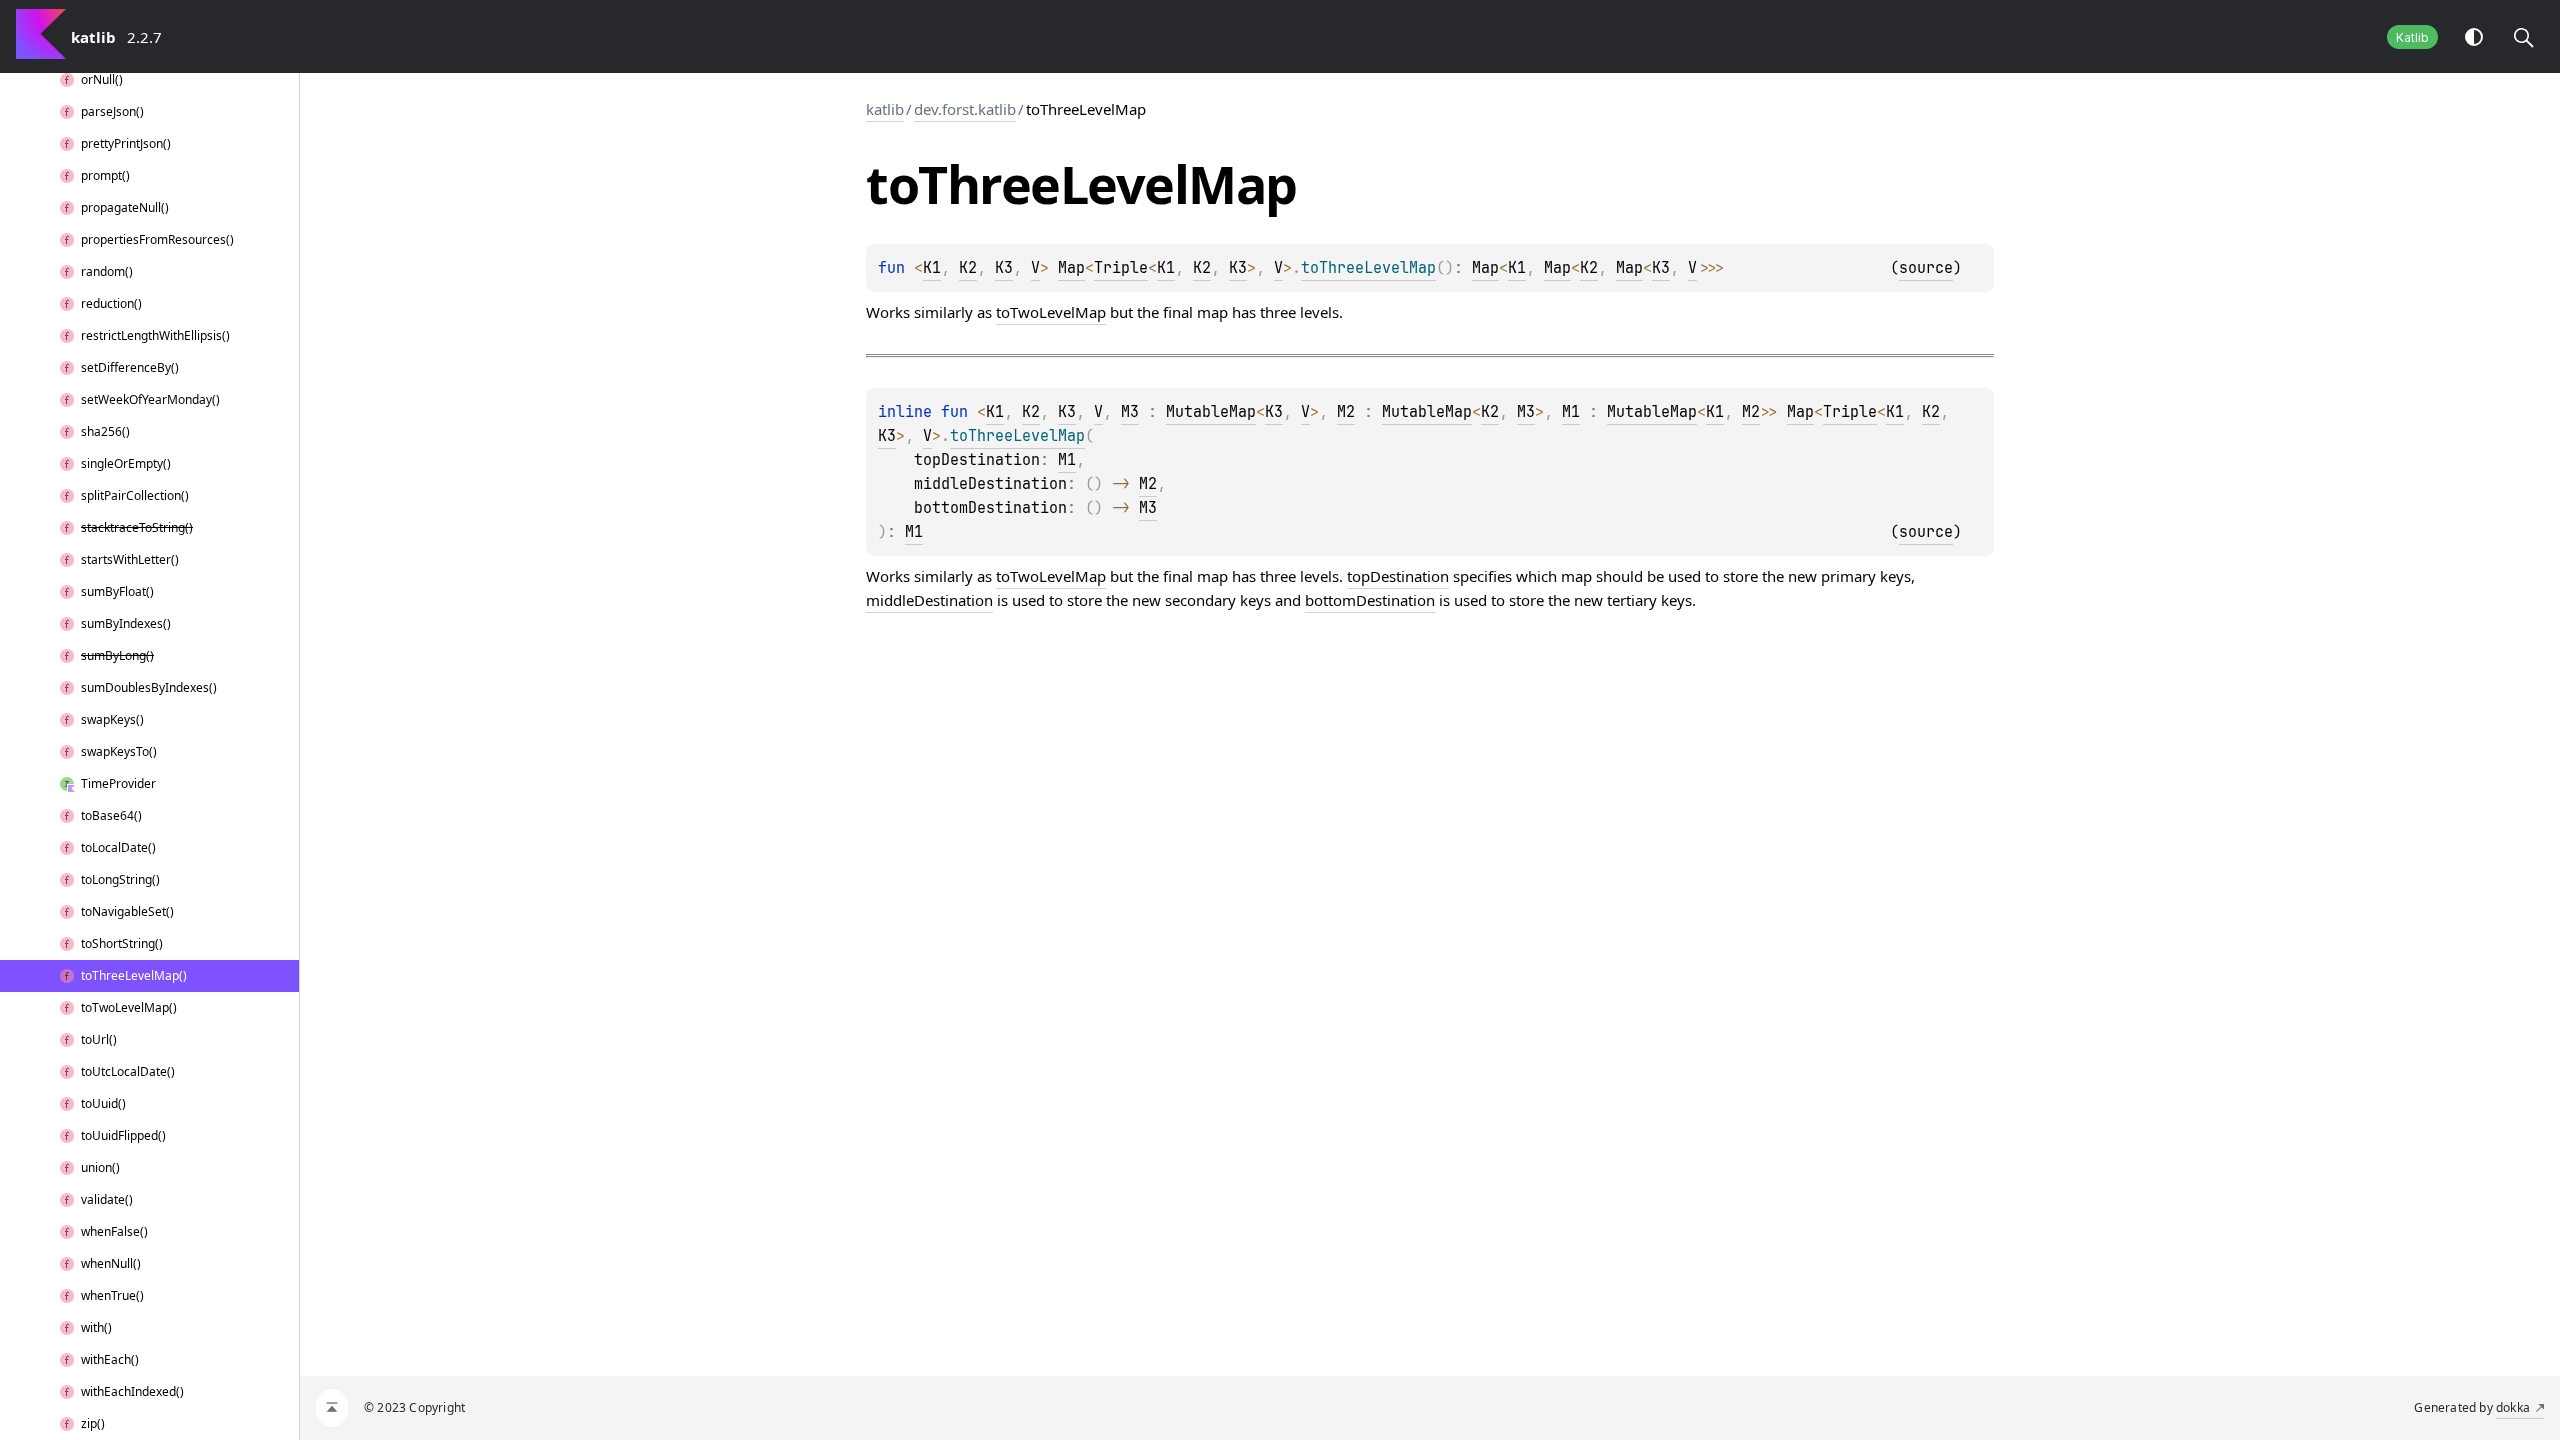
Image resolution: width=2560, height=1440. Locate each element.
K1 (932, 268)
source (1926, 268)
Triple (1121, 268)
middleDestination (929, 600)
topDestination (1398, 576)
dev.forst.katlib (965, 109)
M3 (1130, 412)
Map (1071, 268)
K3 (1004, 268)
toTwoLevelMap (1051, 312)
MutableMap (1211, 412)
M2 (1346, 412)
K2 (968, 268)
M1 (1571, 412)
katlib (885, 109)
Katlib (2412, 37)
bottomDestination (1370, 600)
